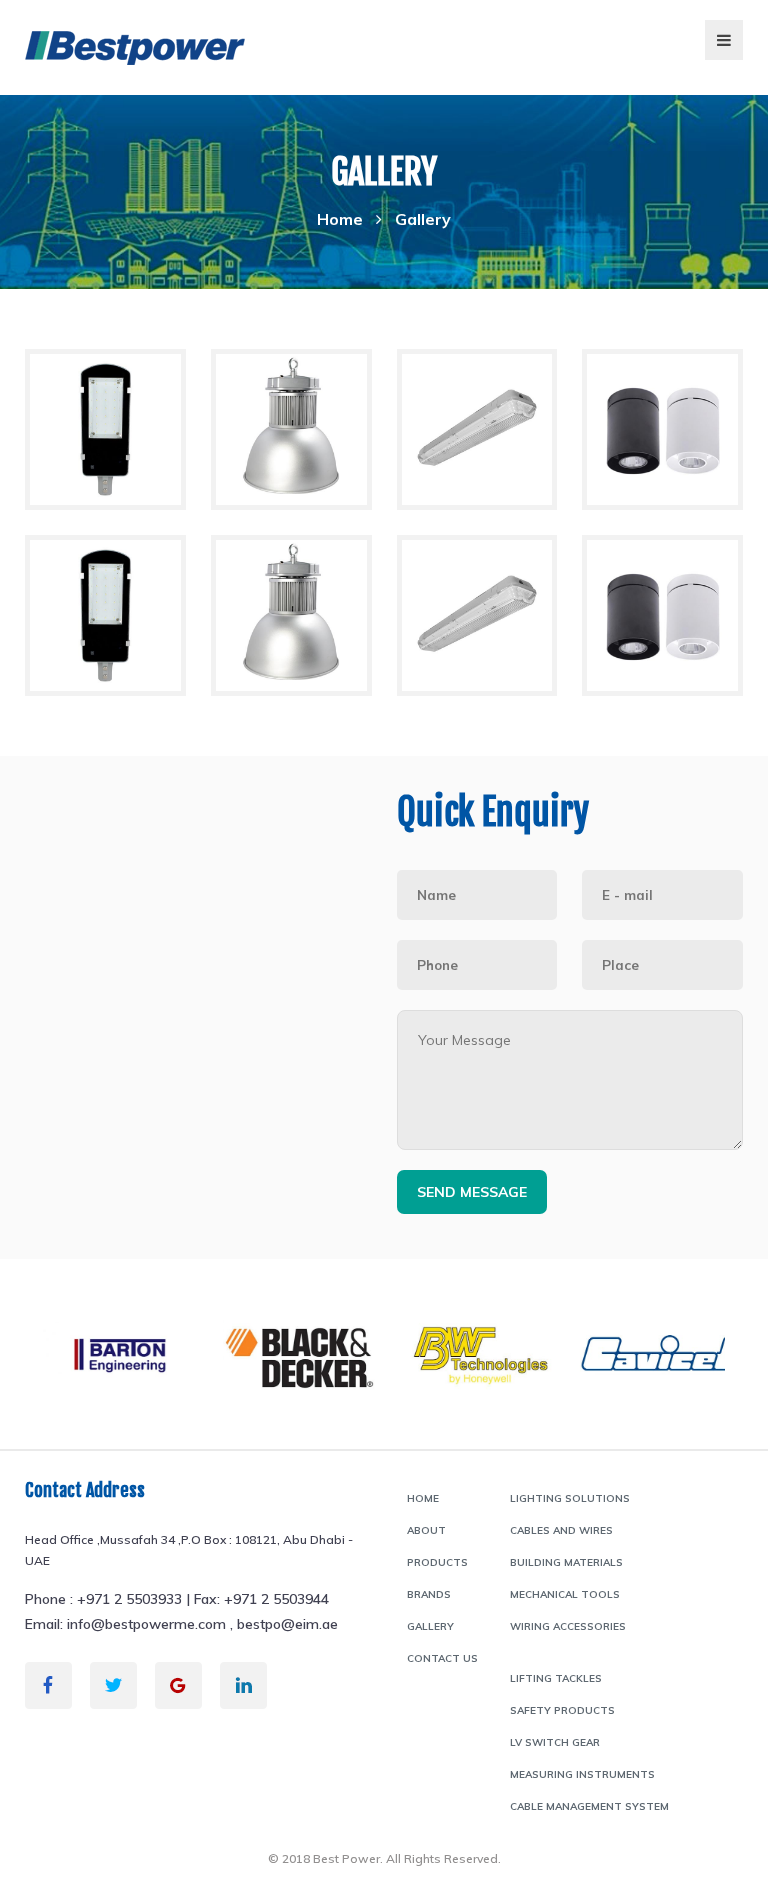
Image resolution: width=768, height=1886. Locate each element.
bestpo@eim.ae (287, 1624)
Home (340, 219)
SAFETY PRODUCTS (562, 1710)
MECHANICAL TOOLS (565, 1594)
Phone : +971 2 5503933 (103, 1599)
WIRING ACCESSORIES (568, 1626)
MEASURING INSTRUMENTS (582, 1774)
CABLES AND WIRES (561, 1530)
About (426, 1530)
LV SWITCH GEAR (555, 1742)
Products (437, 1562)
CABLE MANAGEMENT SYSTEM (589, 1806)
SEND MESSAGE (472, 1192)
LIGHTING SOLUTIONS (570, 1498)
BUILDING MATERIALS (566, 1562)
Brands (429, 1594)
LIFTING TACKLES (556, 1678)
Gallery (430, 1626)
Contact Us (442, 1658)
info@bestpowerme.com (146, 1624)
